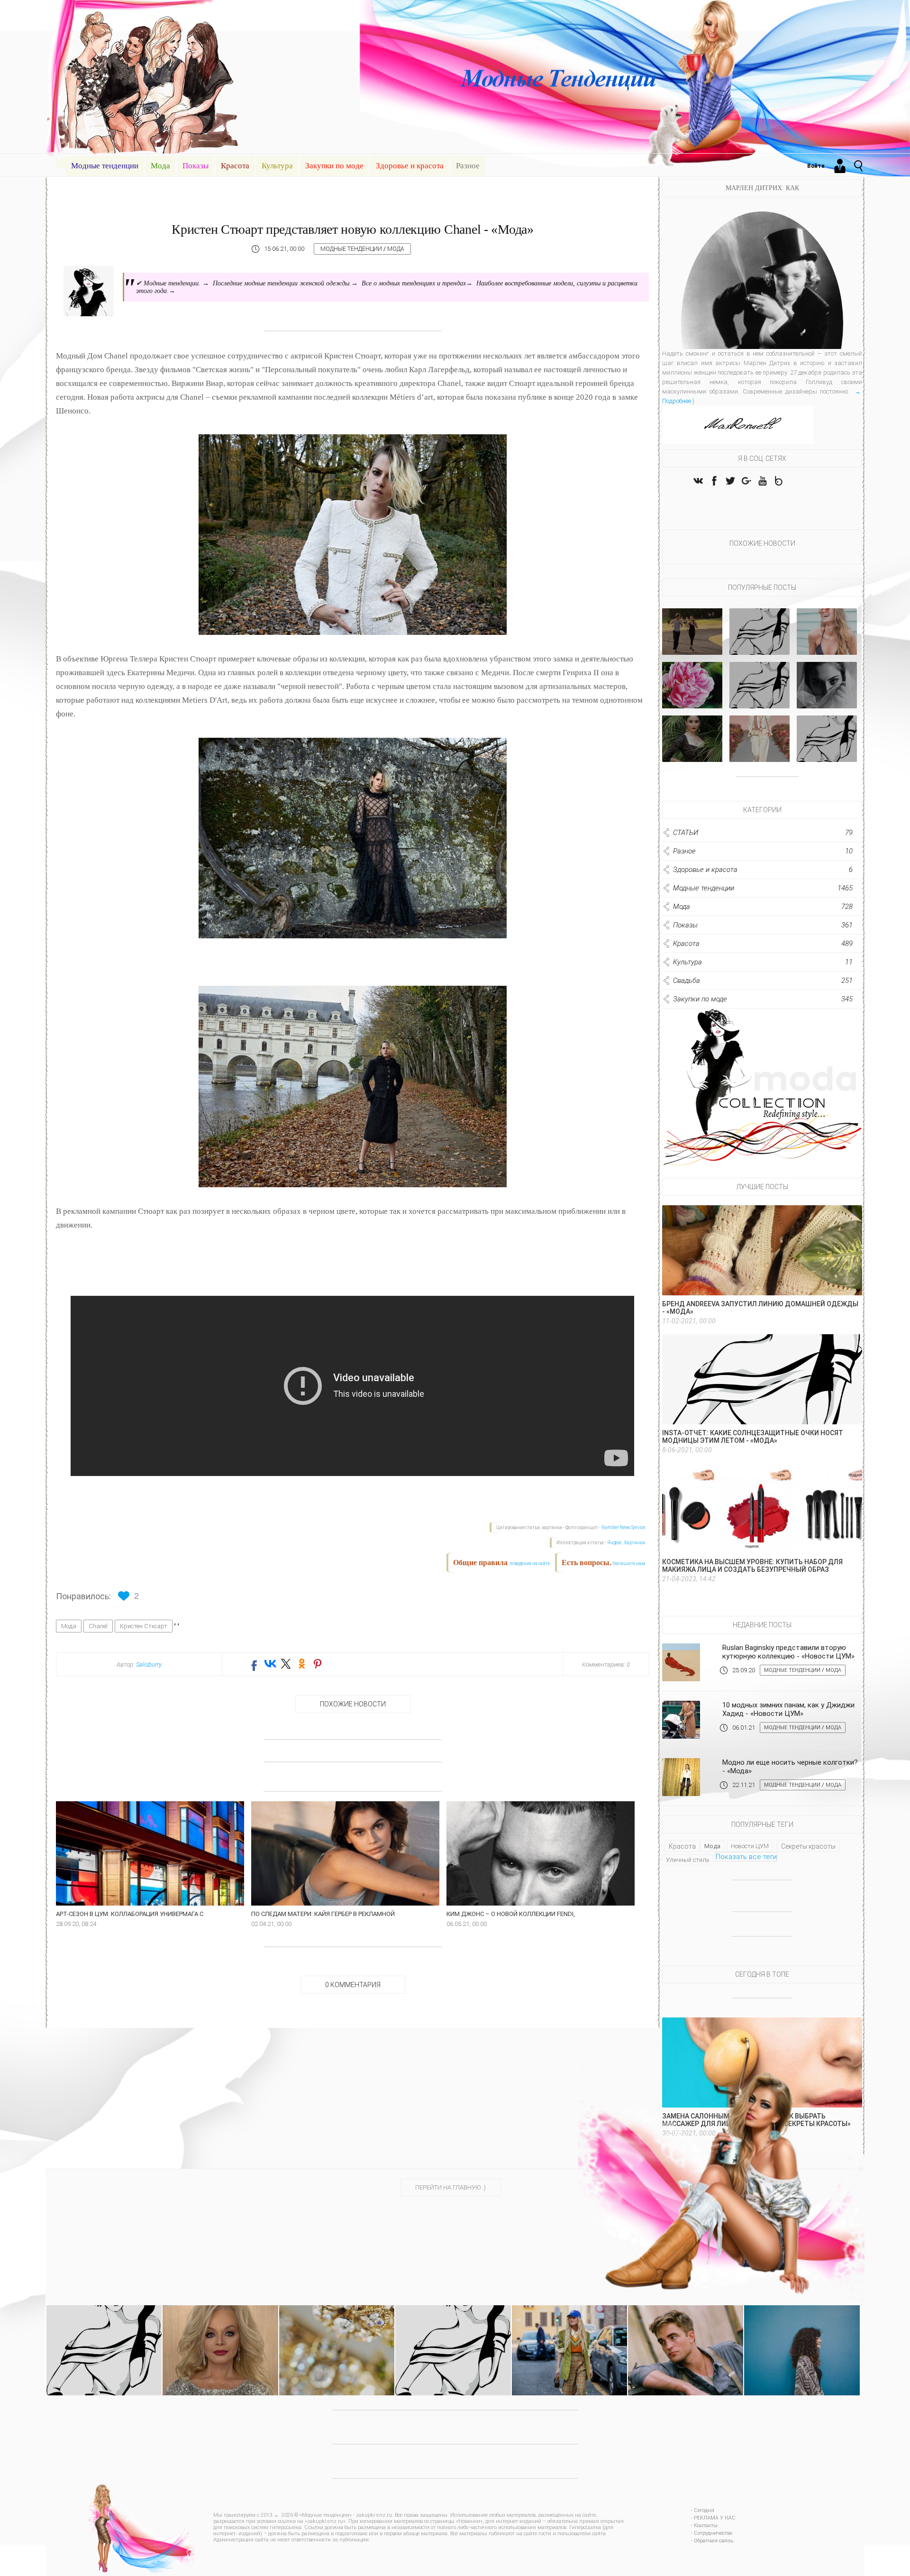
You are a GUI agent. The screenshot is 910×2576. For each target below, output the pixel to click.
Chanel (98, 1626)
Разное (468, 166)
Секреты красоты (808, 1846)
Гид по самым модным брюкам (760, 751)
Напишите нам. (629, 1563)
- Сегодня (703, 2510)
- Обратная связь (712, 2541)
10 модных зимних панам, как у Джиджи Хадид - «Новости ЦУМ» (788, 1709)
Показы (196, 166)
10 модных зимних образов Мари (827, 751)
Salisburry (149, 1664)
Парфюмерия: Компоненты (692, 697)
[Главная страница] (61, 163)
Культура (277, 166)
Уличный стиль (688, 1860)
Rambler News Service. (624, 1527)
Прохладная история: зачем (827, 644)
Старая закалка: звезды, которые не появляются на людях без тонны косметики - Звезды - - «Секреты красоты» (220, 2338)
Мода (160, 166)
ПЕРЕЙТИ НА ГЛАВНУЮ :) (450, 2187)
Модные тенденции (105, 166)
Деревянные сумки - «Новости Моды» (453, 2326)
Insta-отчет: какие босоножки (760, 697)
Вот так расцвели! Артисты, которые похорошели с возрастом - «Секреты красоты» (686, 2334)
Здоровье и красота (410, 166)
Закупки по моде (334, 166)
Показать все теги (746, 1857)
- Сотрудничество (712, 2533)
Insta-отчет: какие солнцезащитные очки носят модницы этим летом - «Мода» (753, 1437)
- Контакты (704, 2526)
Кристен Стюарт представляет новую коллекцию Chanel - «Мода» (352, 229)
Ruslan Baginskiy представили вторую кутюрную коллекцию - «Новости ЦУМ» (788, 1652)
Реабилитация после (827, 701)
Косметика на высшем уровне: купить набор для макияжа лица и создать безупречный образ (752, 1566)
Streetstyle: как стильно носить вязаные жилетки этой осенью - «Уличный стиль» (569, 2334)
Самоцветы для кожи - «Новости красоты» (337, 2326)
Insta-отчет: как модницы (760, 644)
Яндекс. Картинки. (627, 1543)
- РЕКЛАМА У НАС (713, 2518)
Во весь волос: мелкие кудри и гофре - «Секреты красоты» (802, 2326)
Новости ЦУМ (750, 1846)
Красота (235, 166)
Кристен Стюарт (144, 1626)
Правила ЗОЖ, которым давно (692, 644)
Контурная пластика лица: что (692, 751)
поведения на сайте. (530, 1563)
